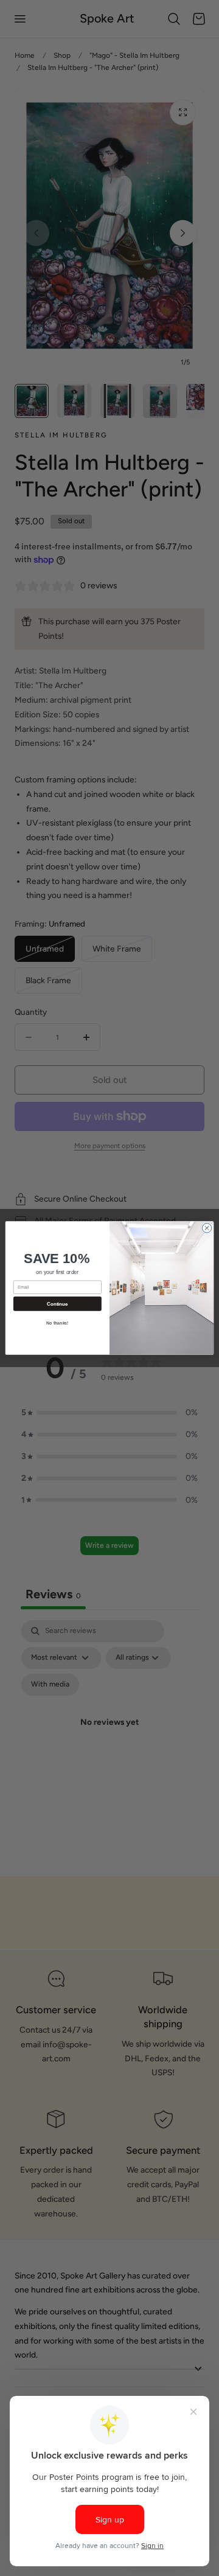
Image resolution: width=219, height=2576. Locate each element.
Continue (57, 1304)
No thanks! (57, 1323)
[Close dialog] (207, 1228)
